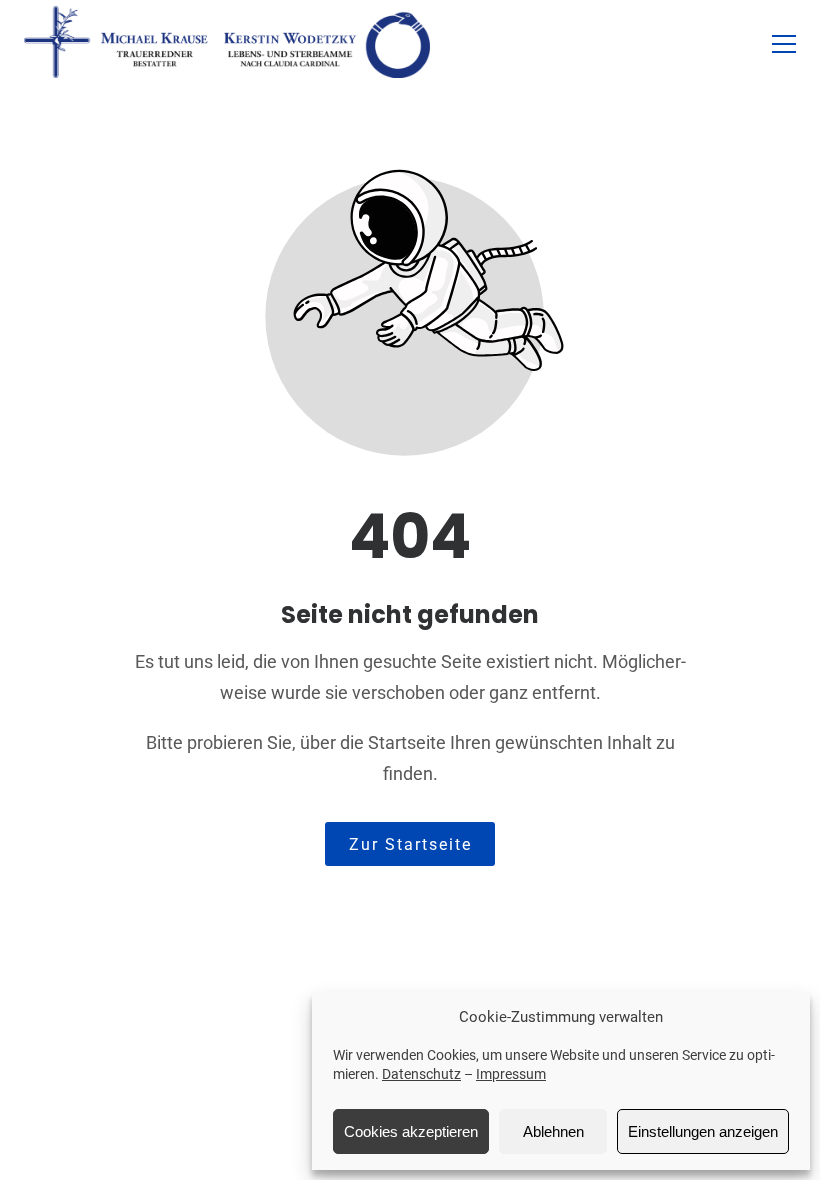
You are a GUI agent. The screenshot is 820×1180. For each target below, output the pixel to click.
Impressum (511, 1074)
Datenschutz (421, 1074)
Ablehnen (553, 1131)
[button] (784, 44)
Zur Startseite (410, 844)
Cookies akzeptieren (411, 1131)
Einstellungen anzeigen (703, 1131)
